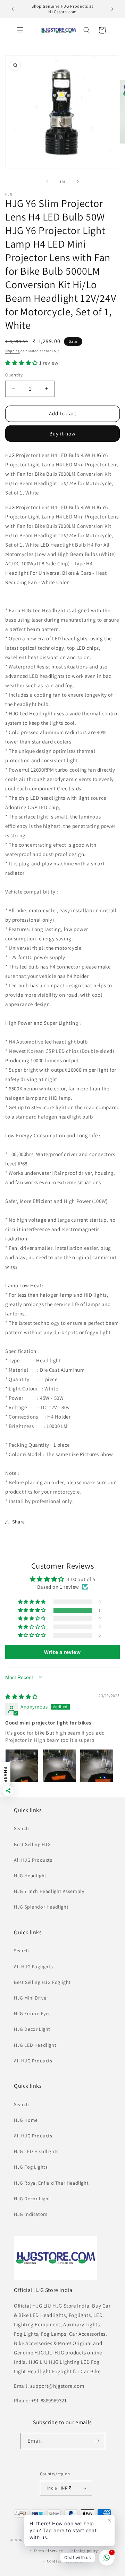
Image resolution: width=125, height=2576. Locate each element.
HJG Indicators (31, 2214)
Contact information (66, 2561)
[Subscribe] (97, 2441)
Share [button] (19, 1522)
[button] (20, 30)
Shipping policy (84, 2551)
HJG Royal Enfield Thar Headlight (51, 2183)
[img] (22, 1697)
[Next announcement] (112, 9)
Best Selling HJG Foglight (42, 1982)
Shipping (12, 351)
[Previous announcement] (13, 9)
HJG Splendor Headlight (41, 1907)
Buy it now (62, 434)
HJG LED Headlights (36, 2151)
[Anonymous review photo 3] (97, 1766)
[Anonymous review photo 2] (59, 1766)
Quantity (14, 375)
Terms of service (48, 2551)
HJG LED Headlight (35, 2045)
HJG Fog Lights (31, 2167)
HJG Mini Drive (30, 1998)
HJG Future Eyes (32, 2013)
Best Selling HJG (32, 1844)
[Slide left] (47, 181)
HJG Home (26, 2120)
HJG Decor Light (32, 2029)
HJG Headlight (30, 1876)
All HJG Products (33, 1860)
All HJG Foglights (33, 1967)
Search (22, 1828)
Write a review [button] (62, 1652)
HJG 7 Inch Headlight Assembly (49, 1891)
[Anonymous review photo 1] (22, 1766)
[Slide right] (78, 181)
